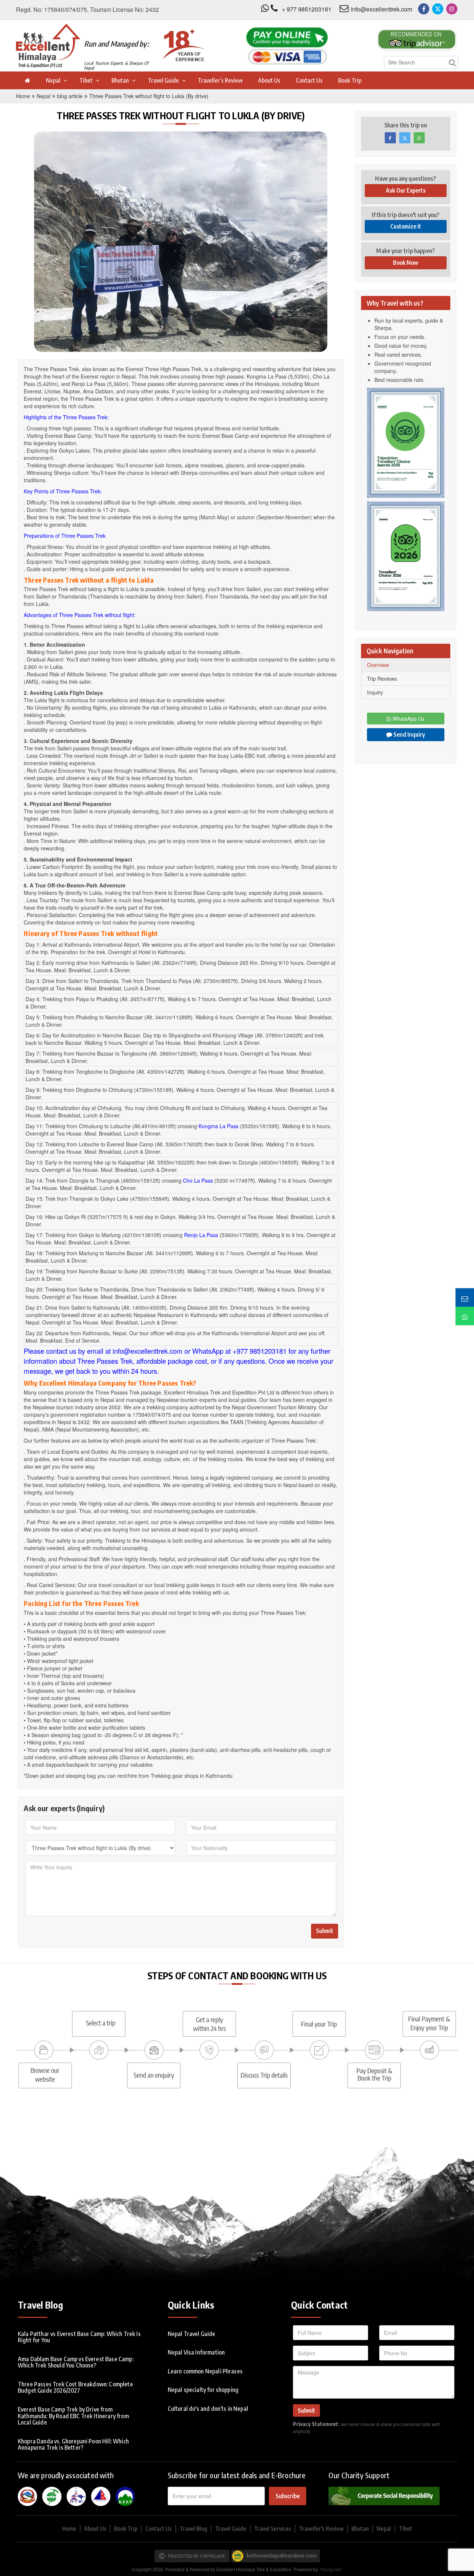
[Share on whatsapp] (419, 138)
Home (23, 96)
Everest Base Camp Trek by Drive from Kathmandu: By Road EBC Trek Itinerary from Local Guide (73, 2416)
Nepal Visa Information (196, 2352)
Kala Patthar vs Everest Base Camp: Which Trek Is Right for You (79, 2337)
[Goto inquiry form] (465, 1297)
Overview (378, 665)
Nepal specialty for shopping (203, 2390)
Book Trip (350, 80)
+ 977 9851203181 (307, 9)
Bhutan (120, 80)
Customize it (406, 226)
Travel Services (273, 2529)
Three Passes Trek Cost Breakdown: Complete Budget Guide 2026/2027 (75, 2387)
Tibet (86, 80)
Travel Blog (193, 2529)
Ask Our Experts (406, 190)
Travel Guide (163, 80)
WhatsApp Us (408, 719)
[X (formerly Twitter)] (438, 9)
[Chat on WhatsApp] (465, 1316)
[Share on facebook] (390, 138)
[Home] (27, 80)
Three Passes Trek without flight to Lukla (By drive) (149, 96)
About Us (269, 80)
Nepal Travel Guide (192, 2334)
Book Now (405, 263)
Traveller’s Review (220, 80)
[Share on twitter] (405, 138)
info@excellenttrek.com (381, 9)
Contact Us (309, 80)
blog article (70, 96)
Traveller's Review (321, 2529)
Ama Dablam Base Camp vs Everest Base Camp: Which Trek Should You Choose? (76, 2362)
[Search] (452, 62)
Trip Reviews (382, 679)
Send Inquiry (409, 734)
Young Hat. (331, 2569)
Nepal (53, 80)
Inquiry (375, 692)
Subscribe (288, 2496)
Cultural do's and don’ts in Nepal (208, 2409)
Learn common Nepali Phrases (205, 2371)
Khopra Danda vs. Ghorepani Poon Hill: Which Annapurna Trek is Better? (73, 2445)
